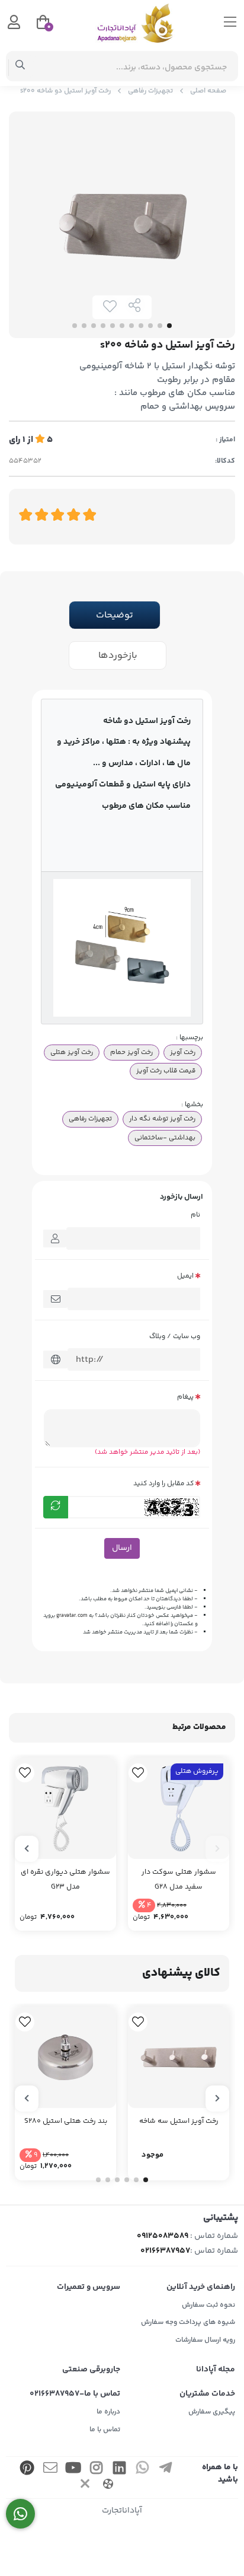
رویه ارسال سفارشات (205, 2340)
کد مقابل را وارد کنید (163, 1483)
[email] (50, 2470)
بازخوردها (118, 656)
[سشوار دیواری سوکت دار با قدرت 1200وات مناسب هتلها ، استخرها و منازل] (65, 1808)
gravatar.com (72, 1616)
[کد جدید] (56, 1507)
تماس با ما (105, 2430)
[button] (217, 1849)
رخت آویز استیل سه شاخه (179, 2121)
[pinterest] (27, 2470)
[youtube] (73, 2470)
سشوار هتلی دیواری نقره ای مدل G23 (65, 1880)
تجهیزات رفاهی (150, 91)
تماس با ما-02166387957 (75, 2394)
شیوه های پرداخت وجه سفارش (188, 2322)
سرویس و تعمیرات (89, 2287)
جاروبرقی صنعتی (91, 2370)
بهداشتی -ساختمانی (165, 1138)
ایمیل (185, 1276)
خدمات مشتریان (207, 2394)
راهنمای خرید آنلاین (201, 2287)
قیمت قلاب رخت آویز (166, 1071)
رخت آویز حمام (131, 1052)
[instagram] (97, 2470)
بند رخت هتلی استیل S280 (66, 2121)
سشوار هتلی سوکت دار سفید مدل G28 (179, 1880)
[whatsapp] (143, 2470)
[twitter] (85, 2486)
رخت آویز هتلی (72, 1052)
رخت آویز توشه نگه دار (162, 1119)
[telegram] (166, 2470)
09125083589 (163, 2236)
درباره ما (108, 2412)
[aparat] (108, 2486)
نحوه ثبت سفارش (208, 2305)
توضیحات (115, 615)
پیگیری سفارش (212, 2412)
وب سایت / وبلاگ (175, 1336)
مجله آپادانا (216, 2370)
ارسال (122, 1548)
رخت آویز (183, 1052)
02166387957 (165, 2251)
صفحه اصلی (208, 91)
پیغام (185, 1397)
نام (195, 1215)
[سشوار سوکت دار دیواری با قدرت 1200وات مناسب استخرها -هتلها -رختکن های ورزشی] (179, 1808)
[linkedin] (120, 2470)
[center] (20, 66)
